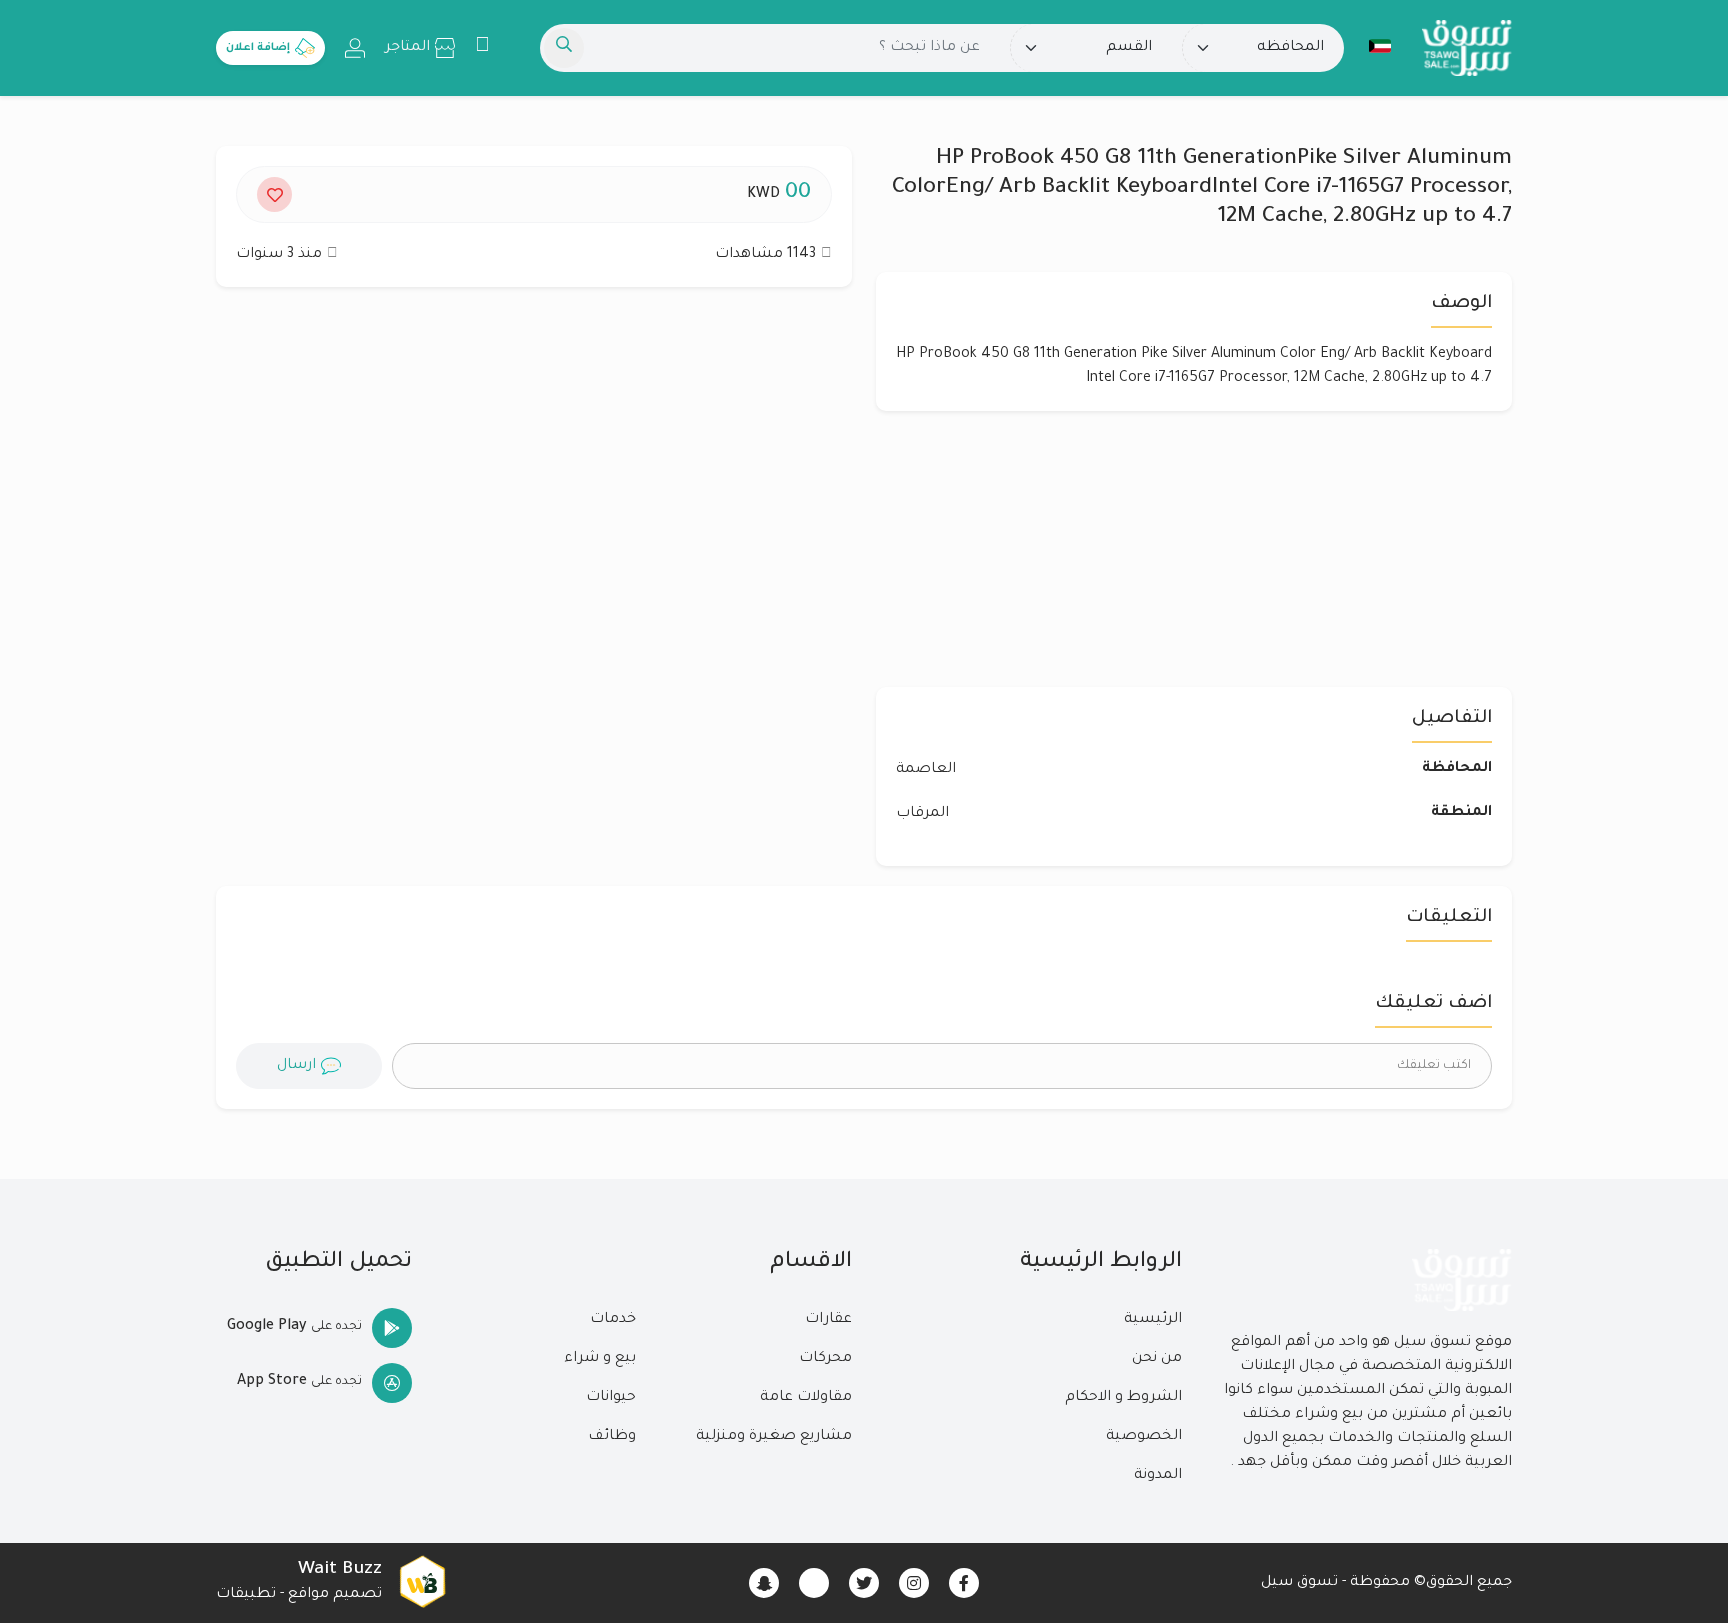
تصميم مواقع (335, 1595)
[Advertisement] (534, 497)
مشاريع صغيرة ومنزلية (774, 1437)
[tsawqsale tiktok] (814, 1583)
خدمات (613, 1320)
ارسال (296, 1066)
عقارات (828, 1320)
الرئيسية (1153, 1320)
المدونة (1158, 1476)
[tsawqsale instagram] (914, 1583)
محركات (825, 1359)
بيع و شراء (600, 1359)
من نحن (1157, 1359)
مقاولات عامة (806, 1398)
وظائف (612, 1437)
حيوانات (611, 1398)
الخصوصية (1144, 1437)
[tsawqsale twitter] (864, 1583)
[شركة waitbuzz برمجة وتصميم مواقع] (422, 1583)
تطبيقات (246, 1595)
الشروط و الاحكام (1123, 1398)
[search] (564, 48)
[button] (1380, 46)
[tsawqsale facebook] (964, 1583)
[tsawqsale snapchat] (764, 1583)
